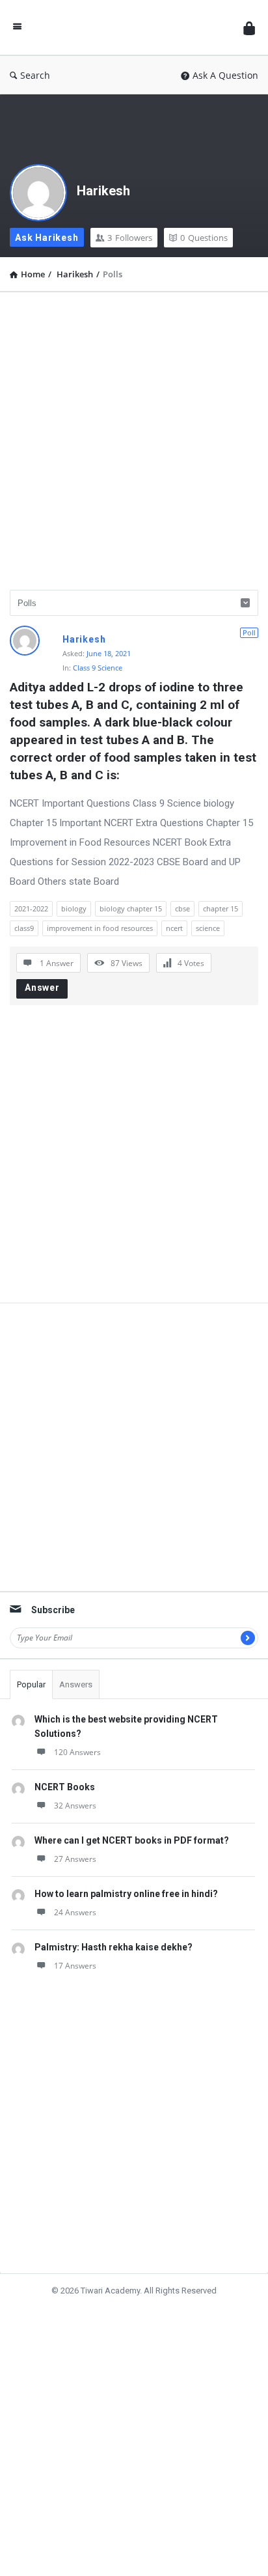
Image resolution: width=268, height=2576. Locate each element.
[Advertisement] (134, 436)
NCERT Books (65, 1787)
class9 (24, 928)
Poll (249, 632)
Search (35, 75)
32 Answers (75, 1806)
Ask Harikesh (47, 238)
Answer (42, 988)
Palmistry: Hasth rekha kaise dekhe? (114, 1947)
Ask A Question (225, 75)
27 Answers (75, 1859)
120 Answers (77, 1752)
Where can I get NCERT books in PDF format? (132, 1840)
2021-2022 (31, 908)
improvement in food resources (100, 928)
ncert (174, 928)
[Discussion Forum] (133, 28)
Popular (31, 1684)
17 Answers (75, 1966)
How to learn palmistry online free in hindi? (126, 1894)
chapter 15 (221, 908)
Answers (76, 1684)
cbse (182, 908)
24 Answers (75, 1912)
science (208, 928)
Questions (204, 238)
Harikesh (103, 191)
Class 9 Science (98, 668)
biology (74, 908)
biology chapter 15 (131, 908)
